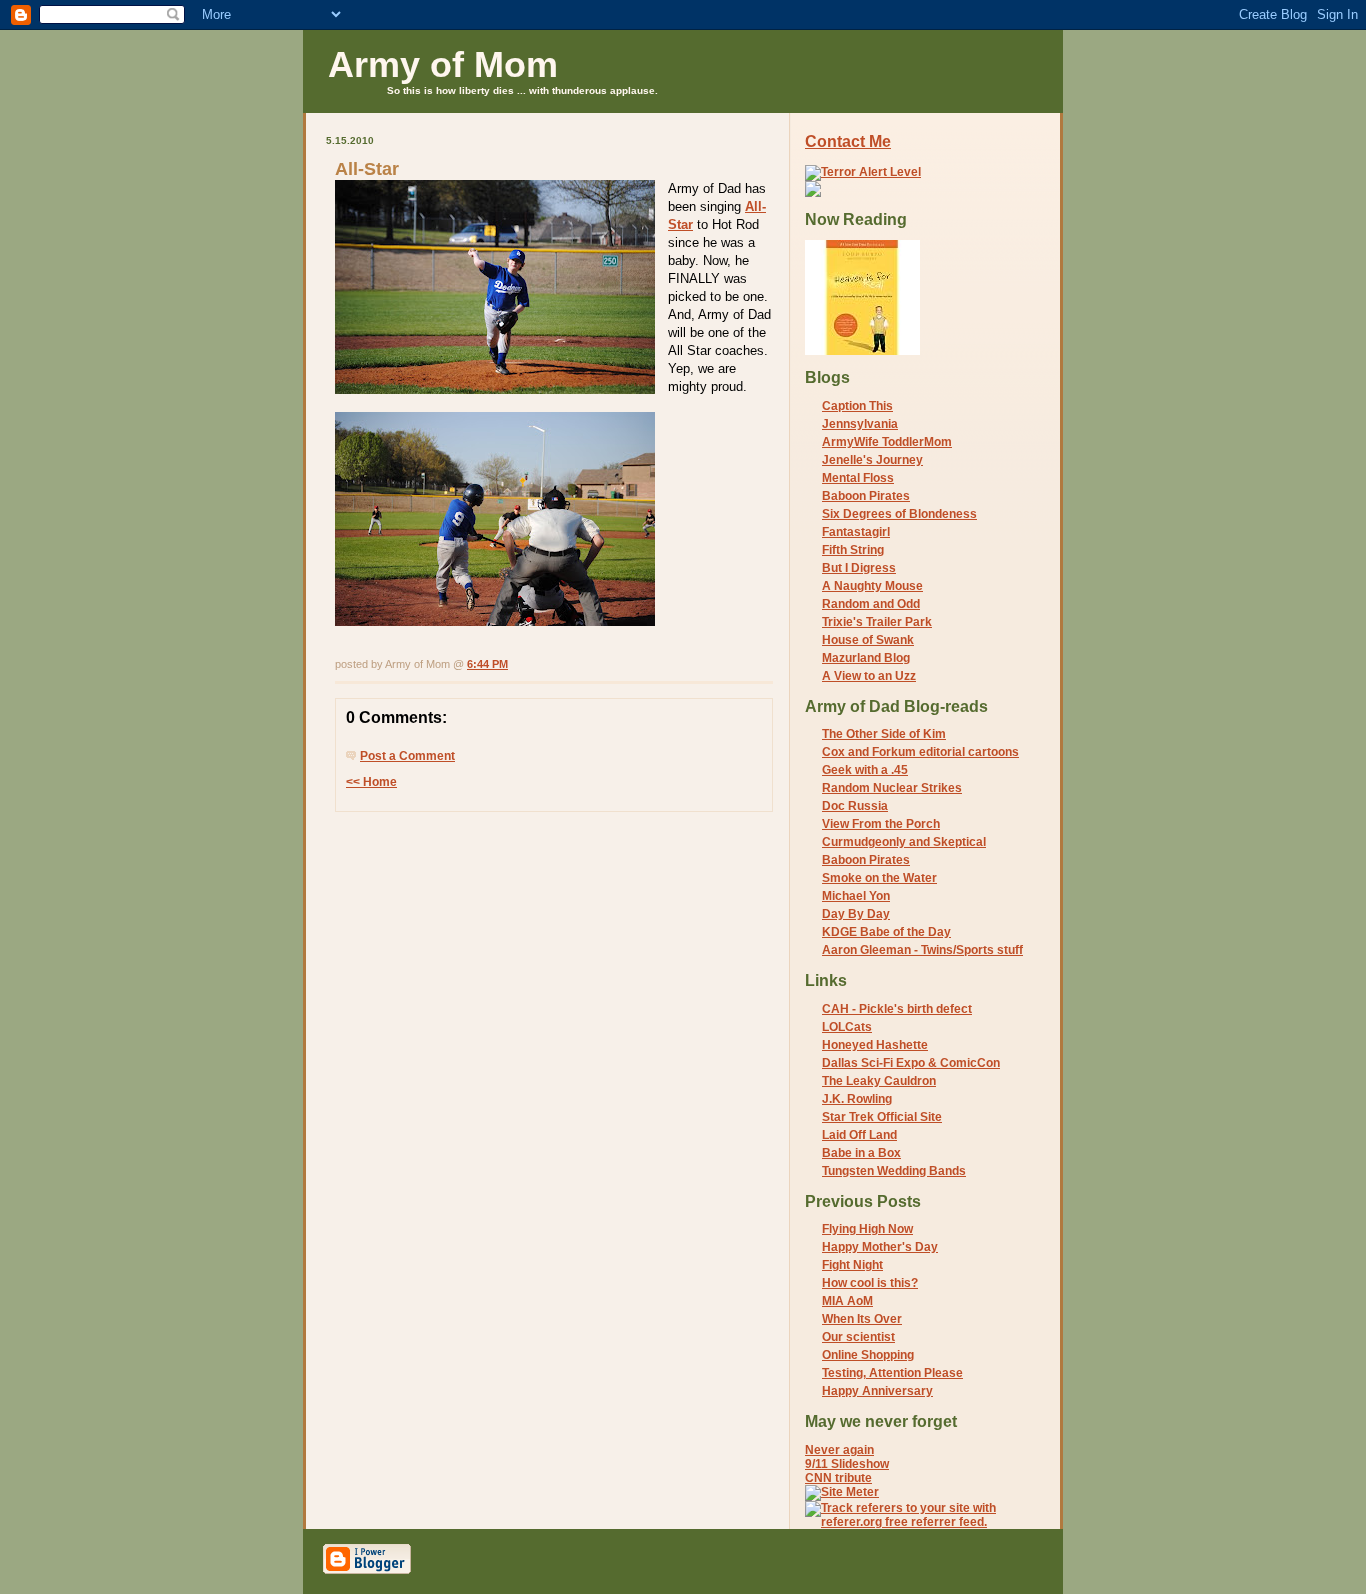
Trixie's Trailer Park (877, 622)
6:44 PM (487, 664)
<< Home (371, 782)
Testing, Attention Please (892, 1373)
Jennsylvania (860, 424)
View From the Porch (881, 824)
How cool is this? (870, 1283)
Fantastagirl (856, 532)
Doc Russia (855, 806)
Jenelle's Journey (872, 460)
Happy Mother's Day (880, 1247)
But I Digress (859, 568)
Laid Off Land (859, 1135)
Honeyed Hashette (875, 1045)
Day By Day (856, 914)
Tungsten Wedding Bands (894, 1171)
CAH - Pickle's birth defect (897, 1009)
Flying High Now (867, 1229)
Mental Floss (858, 478)
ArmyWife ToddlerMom (887, 442)
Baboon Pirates (866, 496)
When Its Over (862, 1319)
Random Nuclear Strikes (892, 788)
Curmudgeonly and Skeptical (904, 842)
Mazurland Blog (866, 658)
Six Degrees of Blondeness (899, 514)
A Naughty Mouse (872, 586)
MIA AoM (847, 1301)
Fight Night (852, 1265)
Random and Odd (871, 604)
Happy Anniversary (877, 1391)
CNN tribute (838, 1478)
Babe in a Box (861, 1153)
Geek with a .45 (865, 770)
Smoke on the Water (879, 878)
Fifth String (853, 550)
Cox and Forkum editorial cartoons (920, 752)
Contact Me (848, 141)
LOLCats (847, 1027)
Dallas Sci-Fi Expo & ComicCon (911, 1063)
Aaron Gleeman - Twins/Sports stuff (922, 950)
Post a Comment (407, 756)
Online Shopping (868, 1355)
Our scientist (858, 1337)
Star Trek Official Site (882, 1117)
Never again (839, 1450)
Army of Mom (443, 64)
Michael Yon (856, 896)
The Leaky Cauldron (879, 1081)
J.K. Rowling (857, 1099)
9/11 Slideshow (847, 1464)
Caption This (857, 406)
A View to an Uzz (869, 676)
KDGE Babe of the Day (886, 932)
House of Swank (868, 640)
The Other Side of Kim (884, 734)
